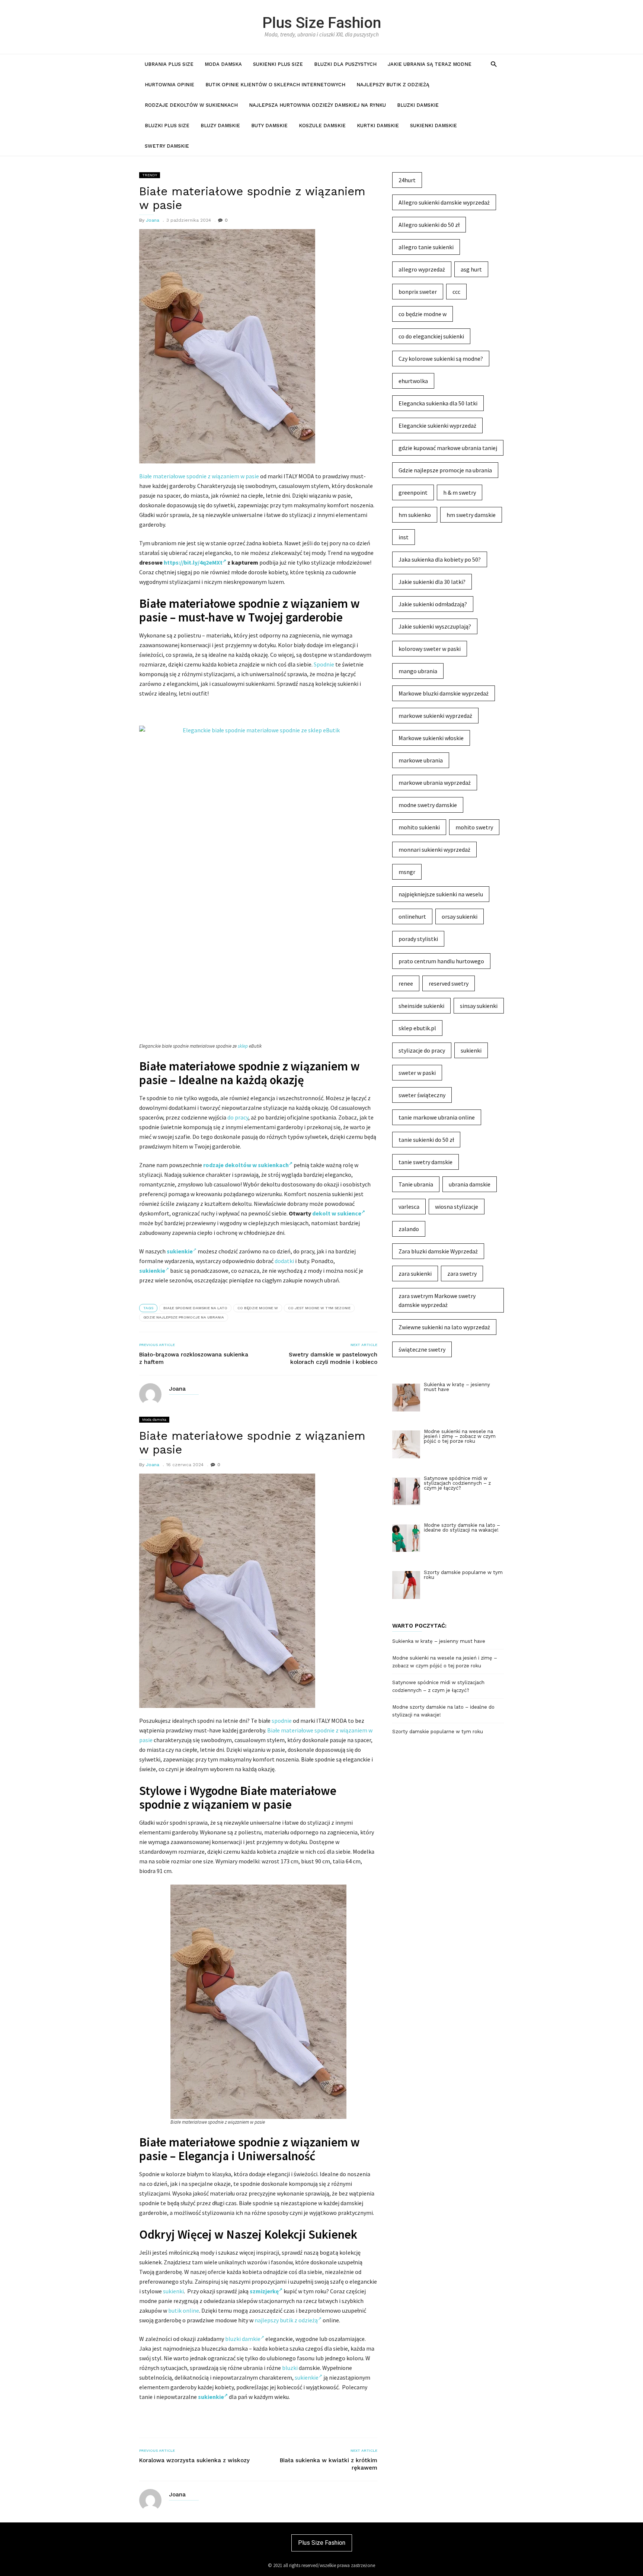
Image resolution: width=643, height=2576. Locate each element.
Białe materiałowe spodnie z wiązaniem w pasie (199, 476)
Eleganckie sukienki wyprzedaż (437, 425)
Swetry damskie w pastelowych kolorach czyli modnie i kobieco (333, 1358)
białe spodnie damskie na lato (195, 1308)
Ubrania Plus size (169, 64)
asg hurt (471, 269)
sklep (243, 1046)
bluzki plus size (167, 126)
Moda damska (223, 64)
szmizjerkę (264, 2291)
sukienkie (307, 2377)
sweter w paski (417, 1073)
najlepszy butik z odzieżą (286, 2320)
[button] (494, 64)
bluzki (290, 2368)
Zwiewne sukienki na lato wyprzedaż (444, 1327)
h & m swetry (460, 492)
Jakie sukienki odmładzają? (433, 604)
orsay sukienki (460, 916)
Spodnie (324, 664)
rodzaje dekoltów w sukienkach (246, 1165)
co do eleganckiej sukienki (431, 336)
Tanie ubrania (416, 1184)
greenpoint (413, 492)
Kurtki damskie (378, 126)
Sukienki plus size (278, 64)
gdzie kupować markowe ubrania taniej (448, 448)
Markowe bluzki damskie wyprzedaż (444, 693)
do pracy (238, 1117)
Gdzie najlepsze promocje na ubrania (184, 1317)
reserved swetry (449, 983)
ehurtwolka (413, 381)
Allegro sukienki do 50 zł (429, 225)
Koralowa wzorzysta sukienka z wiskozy (194, 2460)
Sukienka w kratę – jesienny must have (439, 1641)
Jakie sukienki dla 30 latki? (432, 582)
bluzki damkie (243, 2339)
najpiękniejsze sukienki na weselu (441, 894)
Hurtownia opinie (169, 85)
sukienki (173, 2291)
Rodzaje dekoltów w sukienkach (191, 105)
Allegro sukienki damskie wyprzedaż (444, 202)
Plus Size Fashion (322, 23)
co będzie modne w (258, 1308)
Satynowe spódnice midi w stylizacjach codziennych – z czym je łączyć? (438, 1686)
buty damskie (269, 126)
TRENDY (150, 175)
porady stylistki (418, 939)
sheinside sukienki (421, 1006)
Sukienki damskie (434, 126)
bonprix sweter (418, 292)
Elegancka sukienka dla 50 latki (438, 403)
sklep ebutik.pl (417, 1028)
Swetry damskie (167, 146)
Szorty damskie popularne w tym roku (438, 1732)
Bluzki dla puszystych (345, 64)
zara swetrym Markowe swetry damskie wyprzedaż (437, 1300)
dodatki (284, 1261)
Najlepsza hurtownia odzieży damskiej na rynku (317, 105)
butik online (184, 2310)
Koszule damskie (322, 126)
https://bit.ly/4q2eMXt (193, 562)
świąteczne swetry (422, 1349)
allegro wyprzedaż (422, 269)
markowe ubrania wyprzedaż (435, 783)
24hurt (407, 180)
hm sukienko (415, 515)
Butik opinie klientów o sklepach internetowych (275, 85)
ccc (456, 292)
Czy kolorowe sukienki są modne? (441, 359)
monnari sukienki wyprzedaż (434, 849)
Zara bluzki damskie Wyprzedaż (438, 1251)
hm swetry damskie (471, 515)
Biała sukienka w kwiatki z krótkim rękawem (329, 2464)
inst (404, 537)
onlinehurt (412, 916)
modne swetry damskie (428, 805)
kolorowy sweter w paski (430, 649)
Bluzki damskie (418, 105)
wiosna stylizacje (457, 1207)
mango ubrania (418, 671)
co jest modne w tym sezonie (319, 1308)
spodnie (282, 1721)
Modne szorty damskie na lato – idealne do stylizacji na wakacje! (443, 1711)
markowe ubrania (421, 760)
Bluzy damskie (220, 126)
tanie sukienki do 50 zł (426, 1140)
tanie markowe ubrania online (437, 1117)
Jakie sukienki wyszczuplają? (435, 626)
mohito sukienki (419, 827)
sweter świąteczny (422, 1095)
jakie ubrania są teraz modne (430, 64)
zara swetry (462, 1273)
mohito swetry (474, 827)
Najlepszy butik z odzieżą (393, 85)
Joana (153, 220)
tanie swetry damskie (426, 1162)
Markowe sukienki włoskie (431, 738)
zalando (409, 1229)
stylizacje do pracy (422, 1050)
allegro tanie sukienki (426, 247)
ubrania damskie (470, 1184)
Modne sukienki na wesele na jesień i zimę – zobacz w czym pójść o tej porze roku (445, 1662)
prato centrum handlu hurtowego (441, 961)
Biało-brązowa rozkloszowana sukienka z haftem (194, 1358)
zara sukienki (415, 1273)
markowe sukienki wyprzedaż (435, 716)
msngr (407, 872)
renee (406, 983)
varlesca (409, 1207)
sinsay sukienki (479, 1006)
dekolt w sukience (337, 1213)
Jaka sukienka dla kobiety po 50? (440, 559)
